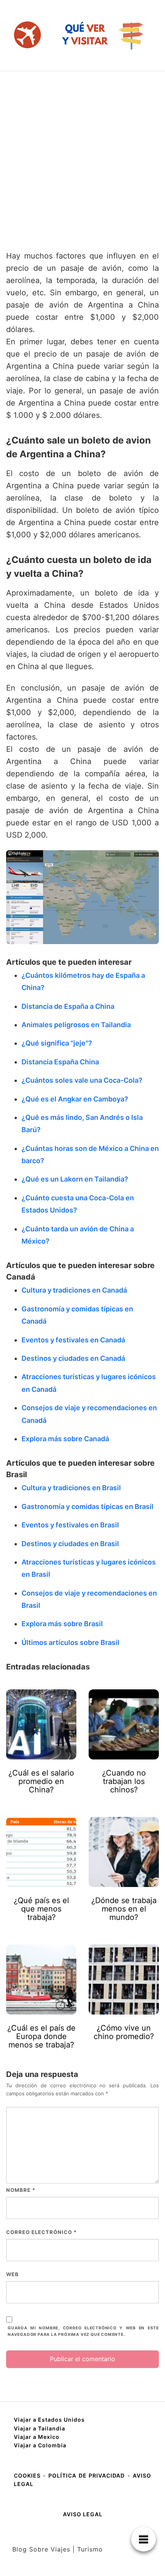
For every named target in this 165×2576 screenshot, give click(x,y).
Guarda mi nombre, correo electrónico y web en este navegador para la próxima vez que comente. (83, 2331)
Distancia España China (60, 1062)
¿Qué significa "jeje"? (57, 1043)
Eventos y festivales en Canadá (73, 1340)
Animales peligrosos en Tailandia (76, 1025)
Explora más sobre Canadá (65, 1439)
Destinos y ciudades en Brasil (70, 1544)
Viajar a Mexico (37, 2437)
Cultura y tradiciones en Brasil (71, 1488)
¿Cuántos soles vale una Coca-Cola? (82, 1080)
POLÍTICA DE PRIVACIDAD (87, 2475)
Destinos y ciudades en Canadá (73, 1358)
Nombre (21, 2190)
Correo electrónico (41, 2232)
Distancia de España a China (68, 1006)
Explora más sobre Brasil (62, 1624)
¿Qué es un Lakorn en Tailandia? (75, 1179)
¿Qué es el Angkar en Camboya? (75, 1099)
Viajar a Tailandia (40, 2428)
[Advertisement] (82, 157)
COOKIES (28, 2475)
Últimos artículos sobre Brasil (70, 1642)
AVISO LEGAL (83, 2514)
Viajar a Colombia (40, 2445)
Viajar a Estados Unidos (49, 2420)
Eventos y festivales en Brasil (70, 1525)
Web (12, 2274)
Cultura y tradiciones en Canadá (74, 1290)
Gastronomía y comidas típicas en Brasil (87, 1506)
